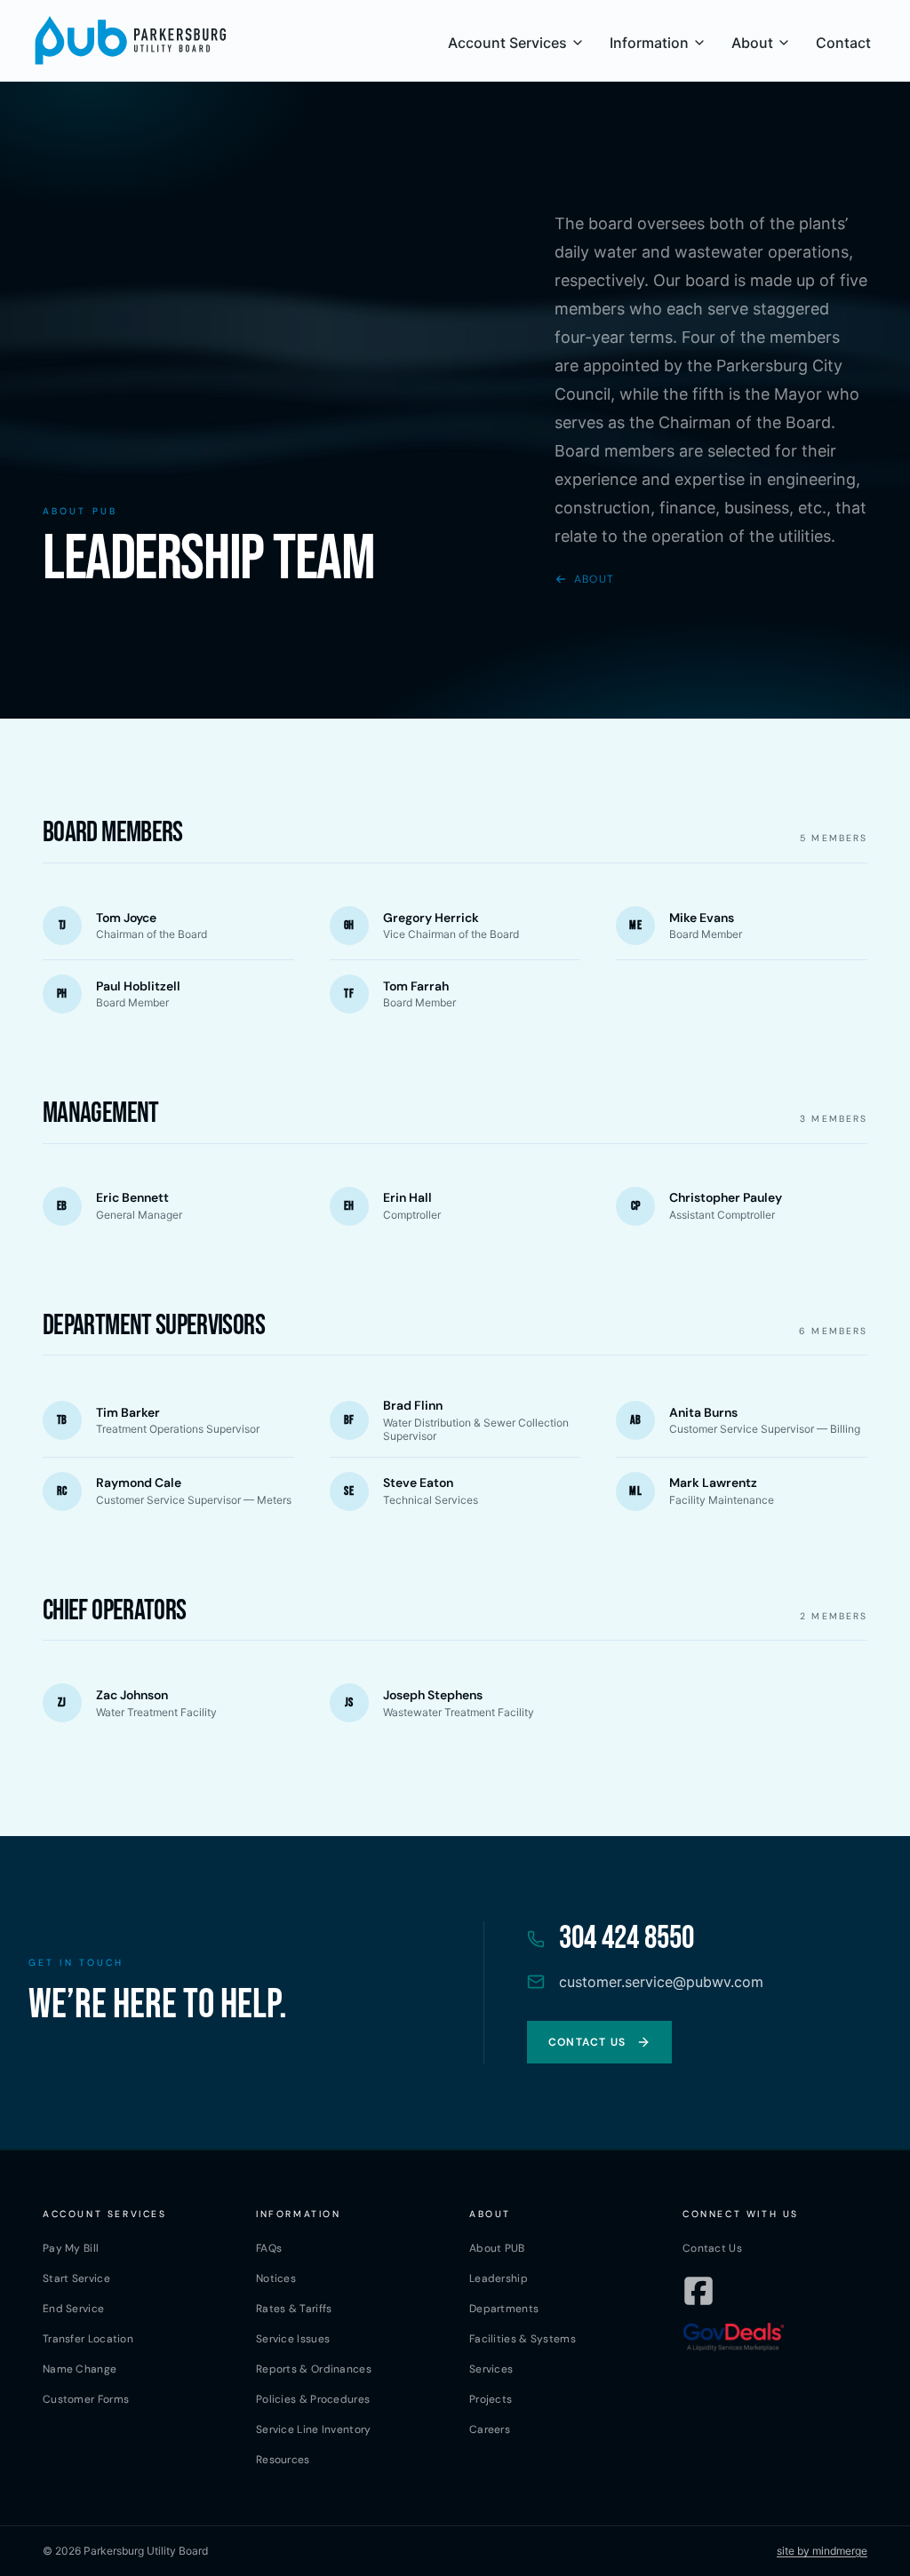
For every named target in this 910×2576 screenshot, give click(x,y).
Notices (276, 2278)
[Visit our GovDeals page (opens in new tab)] (734, 2337)
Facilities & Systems (523, 2339)
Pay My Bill (71, 2248)
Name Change (80, 2369)
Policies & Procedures (313, 2399)
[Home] (131, 40)
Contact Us (712, 2248)
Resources (283, 2460)
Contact (843, 43)
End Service (73, 2309)
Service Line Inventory (314, 2429)
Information (649, 43)
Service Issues (293, 2339)
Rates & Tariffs (294, 2309)
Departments (504, 2309)
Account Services (507, 43)
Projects (491, 2399)
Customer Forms (86, 2399)
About (752, 43)
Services (491, 2369)
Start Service (76, 2278)
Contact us (587, 2042)
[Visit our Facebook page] (698, 2291)
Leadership (499, 2278)
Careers (490, 2429)
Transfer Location (88, 2339)
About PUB (497, 2248)
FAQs (269, 2248)
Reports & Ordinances (314, 2369)
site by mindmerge (822, 2551)
